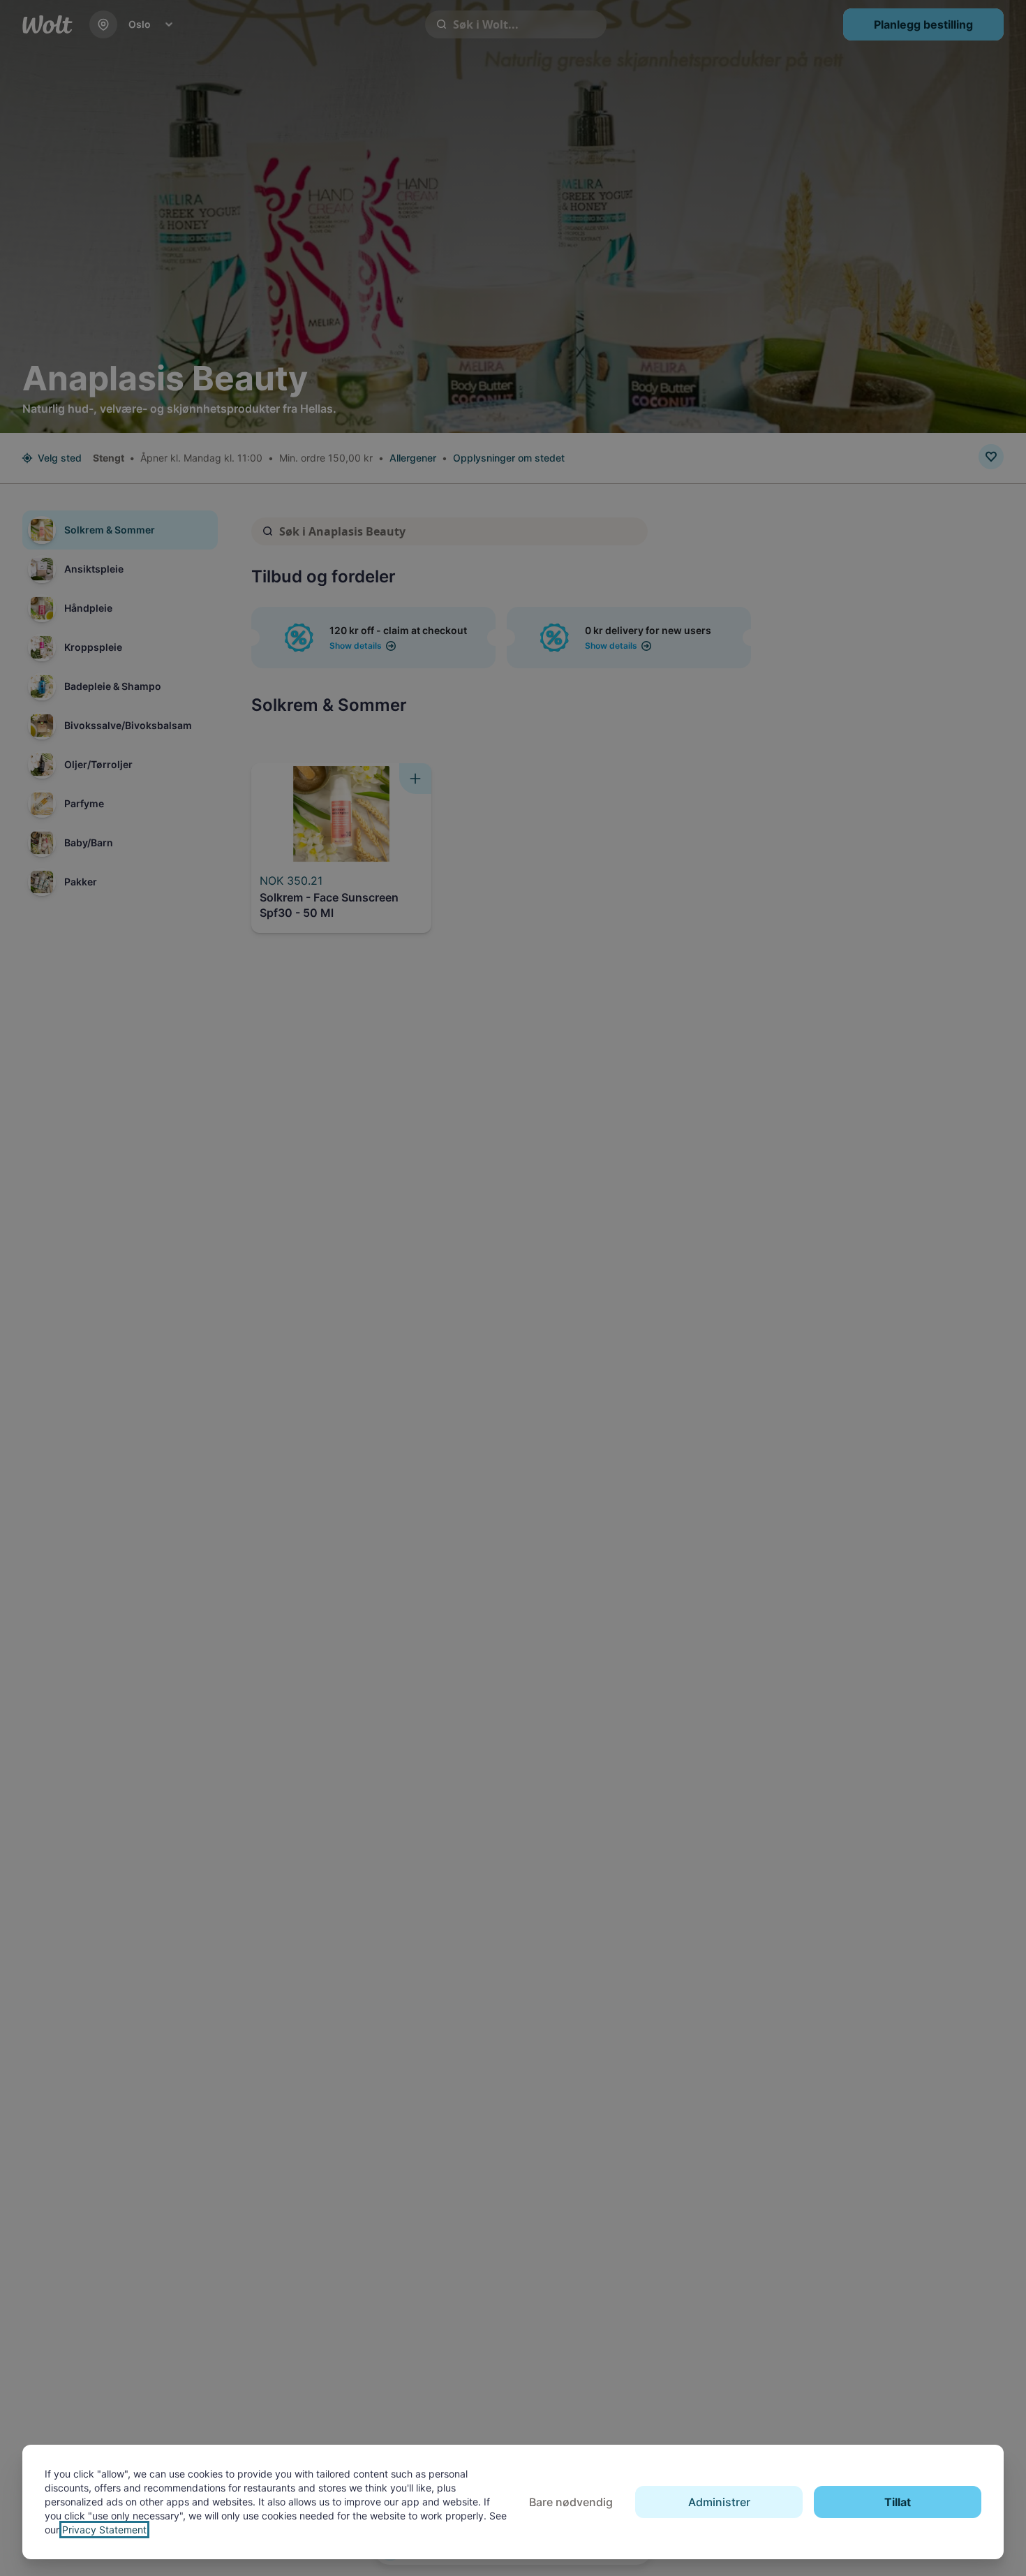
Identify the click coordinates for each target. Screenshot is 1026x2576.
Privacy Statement (104, 2530)
